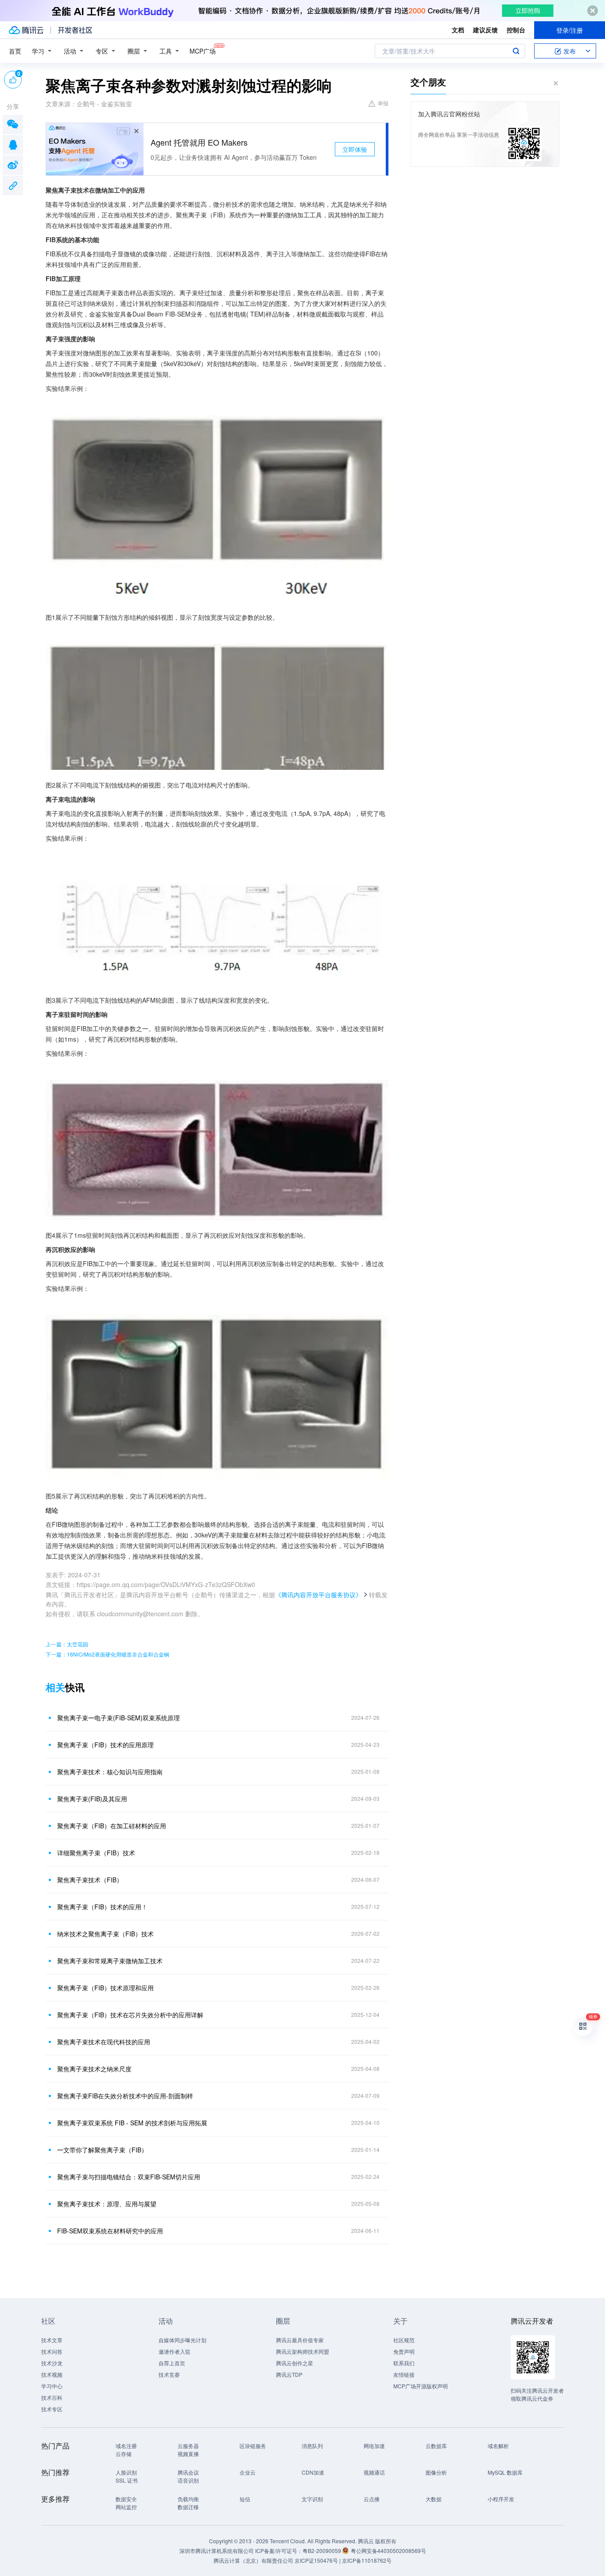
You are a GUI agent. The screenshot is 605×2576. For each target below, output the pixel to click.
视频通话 (374, 2472)
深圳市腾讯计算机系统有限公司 (217, 2551)
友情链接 (404, 2374)
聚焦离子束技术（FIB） (90, 1880)
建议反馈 (485, 30)
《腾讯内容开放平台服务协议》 (318, 1595)
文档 (458, 30)
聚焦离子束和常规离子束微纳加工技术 (110, 1961)
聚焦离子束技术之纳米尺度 (94, 2069)
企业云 (248, 2472)
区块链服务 (253, 2446)
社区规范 (404, 2340)
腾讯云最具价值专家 (300, 2340)
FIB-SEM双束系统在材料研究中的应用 (110, 2231)
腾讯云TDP (289, 2374)
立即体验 (355, 149)
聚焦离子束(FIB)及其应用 (92, 1799)
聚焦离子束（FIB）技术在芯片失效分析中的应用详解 (130, 2015)
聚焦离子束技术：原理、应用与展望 (107, 2204)
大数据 (434, 2499)
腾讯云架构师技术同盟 (302, 2351)
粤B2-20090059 (322, 2551)
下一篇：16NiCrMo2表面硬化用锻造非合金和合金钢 (107, 1654)
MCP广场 (203, 51)
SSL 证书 (127, 2480)
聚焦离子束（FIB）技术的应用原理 (105, 1745)
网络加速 (374, 2446)
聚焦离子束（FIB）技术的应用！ (102, 1907)
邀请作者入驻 (175, 2351)
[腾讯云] (26, 30)
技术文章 (52, 2340)
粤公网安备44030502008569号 (388, 2551)
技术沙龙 (52, 2363)
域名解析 (498, 2446)
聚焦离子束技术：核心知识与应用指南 (110, 1772)
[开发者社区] (75, 30)
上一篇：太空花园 (67, 1644)
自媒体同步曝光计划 (182, 2340)
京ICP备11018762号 (367, 2560)
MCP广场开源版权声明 (421, 2386)
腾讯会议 (188, 2472)
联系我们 (404, 2363)
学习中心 (52, 2386)
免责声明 (404, 2351)
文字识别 (312, 2499)
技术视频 (52, 2374)
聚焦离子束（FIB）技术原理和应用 (105, 1988)
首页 (15, 51)
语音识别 (188, 2480)
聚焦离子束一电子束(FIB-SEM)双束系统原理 (118, 1718)
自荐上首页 (172, 2363)
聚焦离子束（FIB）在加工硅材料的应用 (112, 1826)
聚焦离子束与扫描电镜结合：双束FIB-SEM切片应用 (129, 2177)
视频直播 (188, 2454)
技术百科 (52, 2397)
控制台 (516, 30)
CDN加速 (313, 2472)
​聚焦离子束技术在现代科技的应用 (104, 2042)
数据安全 (126, 2499)
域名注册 (126, 2446)
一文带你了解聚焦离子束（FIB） (102, 2150)
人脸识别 (126, 2472)
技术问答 (52, 2351)
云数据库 (436, 2446)
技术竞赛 (169, 2374)
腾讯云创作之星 (295, 2363)
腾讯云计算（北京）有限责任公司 (253, 2560)
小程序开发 (501, 2499)
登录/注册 (570, 30)
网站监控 (126, 2507)
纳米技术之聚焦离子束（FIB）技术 (105, 1934)
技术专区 (52, 2409)
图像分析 (436, 2472)
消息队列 (312, 2446)
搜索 (516, 51)
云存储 (124, 2454)
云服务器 (188, 2446)
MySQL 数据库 (505, 2472)
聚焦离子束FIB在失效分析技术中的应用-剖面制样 (125, 2096)
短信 (245, 2499)
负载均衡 (188, 2499)
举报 (383, 103)
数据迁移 (188, 2507)
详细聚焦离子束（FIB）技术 (96, 1853)
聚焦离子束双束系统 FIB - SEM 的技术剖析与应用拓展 (132, 2123)
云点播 (372, 2499)
